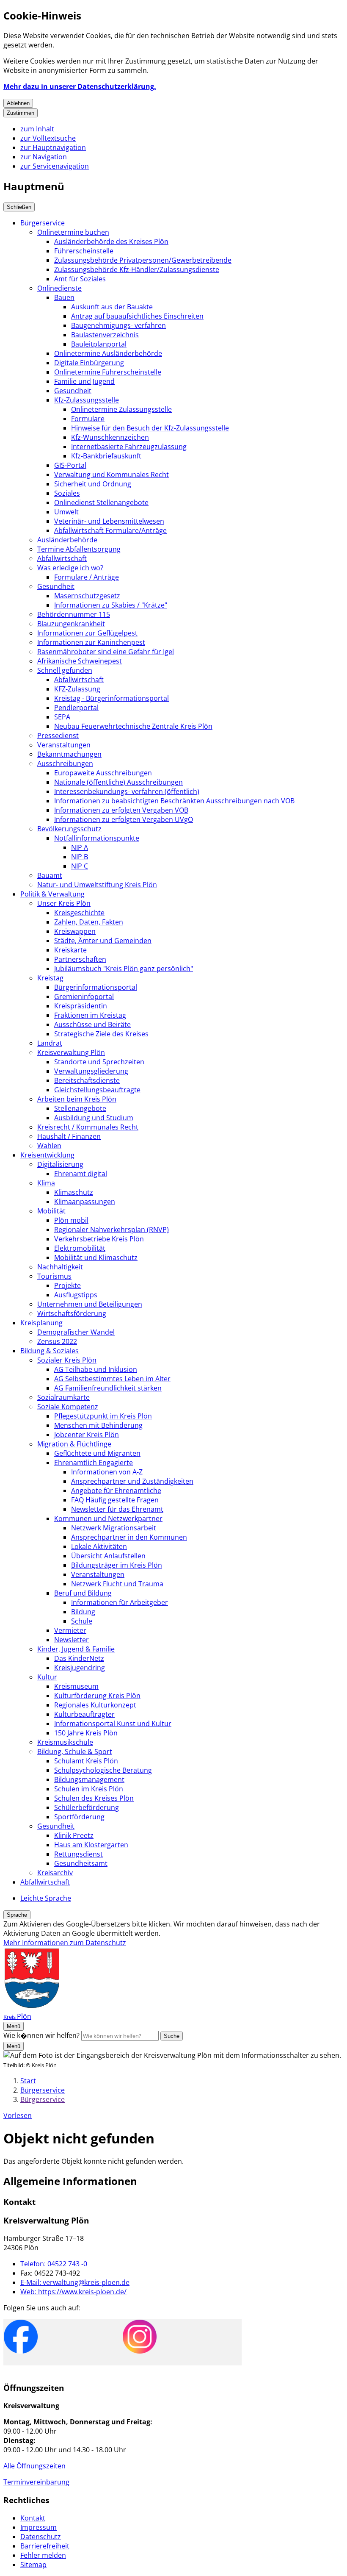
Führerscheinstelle (84, 251)
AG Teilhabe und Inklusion (96, 1369)
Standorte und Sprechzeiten (99, 1062)
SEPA (62, 717)
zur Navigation (44, 157)
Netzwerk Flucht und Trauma (117, 1584)
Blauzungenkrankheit (71, 624)
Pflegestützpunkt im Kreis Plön (103, 1416)
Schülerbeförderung (87, 1807)
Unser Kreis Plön (64, 903)
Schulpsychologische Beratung (103, 1770)
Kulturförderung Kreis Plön (97, 1696)
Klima (46, 1183)
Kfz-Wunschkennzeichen (110, 437)
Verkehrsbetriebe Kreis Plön (99, 1239)
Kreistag (50, 978)
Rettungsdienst (78, 1854)
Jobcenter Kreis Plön (87, 1435)
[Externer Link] (21, 2338)
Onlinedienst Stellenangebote (101, 502)
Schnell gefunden (65, 670)
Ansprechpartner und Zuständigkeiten (132, 1481)
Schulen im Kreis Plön (89, 1789)
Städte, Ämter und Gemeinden (103, 941)
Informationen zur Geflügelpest (87, 633)
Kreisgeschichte (79, 913)
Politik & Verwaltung (52, 894)
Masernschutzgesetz (87, 596)
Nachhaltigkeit (60, 1267)
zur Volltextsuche (48, 138)
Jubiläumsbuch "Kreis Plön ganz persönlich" (124, 969)
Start (28, 2081)
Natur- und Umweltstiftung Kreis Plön (97, 885)
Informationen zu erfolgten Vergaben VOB (121, 810)
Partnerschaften (80, 959)
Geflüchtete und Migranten (97, 1453)
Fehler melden (43, 2555)
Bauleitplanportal (99, 344)
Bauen (64, 297)
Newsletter (72, 1640)
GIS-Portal (70, 465)
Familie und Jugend (84, 381)
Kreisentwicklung (47, 1155)
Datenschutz (41, 2537)
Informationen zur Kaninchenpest (91, 642)
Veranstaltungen (64, 745)
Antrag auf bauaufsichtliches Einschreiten (137, 316)
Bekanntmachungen (69, 754)
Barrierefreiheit (45, 2546)
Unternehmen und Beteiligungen (90, 1304)
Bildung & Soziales (50, 1351)
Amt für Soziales (80, 279)
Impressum (39, 2527)
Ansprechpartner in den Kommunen (129, 1537)
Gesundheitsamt (81, 1863)
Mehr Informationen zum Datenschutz (65, 1943)
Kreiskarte (70, 950)
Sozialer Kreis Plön (67, 1360)
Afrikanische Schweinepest (80, 661)
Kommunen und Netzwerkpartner (108, 1518)
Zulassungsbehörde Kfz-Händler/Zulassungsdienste (137, 269)
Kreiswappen (75, 931)
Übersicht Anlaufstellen (108, 1556)
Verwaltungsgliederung (91, 1071)
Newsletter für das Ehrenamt (117, 1509)
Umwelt (66, 512)
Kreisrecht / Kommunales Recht (88, 1127)
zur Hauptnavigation (53, 147)
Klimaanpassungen (85, 1202)
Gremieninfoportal (84, 997)
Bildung (83, 1612)
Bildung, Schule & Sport (75, 1752)
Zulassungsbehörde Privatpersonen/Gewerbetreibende (143, 260)
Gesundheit (73, 391)
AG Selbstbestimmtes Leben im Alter (112, 1379)
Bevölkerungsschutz (69, 829)
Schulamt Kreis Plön (86, 1761)
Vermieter (70, 1630)
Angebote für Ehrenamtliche (116, 1491)
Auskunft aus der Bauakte (112, 307)
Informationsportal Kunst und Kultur (113, 1724)
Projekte (67, 1285)
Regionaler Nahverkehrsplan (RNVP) (112, 1230)
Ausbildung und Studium (94, 1118)
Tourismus (54, 1276)
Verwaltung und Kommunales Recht (112, 475)
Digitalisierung (60, 1164)
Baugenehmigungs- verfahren (118, 325)
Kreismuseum (76, 1686)
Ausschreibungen (65, 763)
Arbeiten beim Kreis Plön (77, 1099)
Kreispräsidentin (81, 1006)
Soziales (67, 493)
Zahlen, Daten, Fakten (89, 922)
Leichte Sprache (46, 1898)
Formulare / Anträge (87, 577)
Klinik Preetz (74, 1835)
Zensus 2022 (57, 1341)
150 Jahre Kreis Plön (86, 1733)
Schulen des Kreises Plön (94, 1798)
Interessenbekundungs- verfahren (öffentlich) (127, 791)
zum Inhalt (37, 129)
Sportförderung (79, 1817)
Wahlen (49, 1146)
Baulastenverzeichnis (105, 335)
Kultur (47, 1677)
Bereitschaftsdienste (87, 1080)
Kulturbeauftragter (84, 1714)
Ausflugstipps (76, 1295)
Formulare (88, 419)
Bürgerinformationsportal (96, 987)
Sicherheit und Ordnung (93, 484)
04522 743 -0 (54, 2264)
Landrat (50, 1043)
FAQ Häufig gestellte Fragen (115, 1500)
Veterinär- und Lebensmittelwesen (109, 521)
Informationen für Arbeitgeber (120, 1602)
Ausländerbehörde (67, 540)
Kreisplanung (41, 1323)
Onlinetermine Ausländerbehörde (108, 353)
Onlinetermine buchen (73, 232)
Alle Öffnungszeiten (34, 2466)
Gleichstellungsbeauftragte (97, 1090)
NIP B (80, 857)
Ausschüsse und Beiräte (92, 1024)
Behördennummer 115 (74, 614)
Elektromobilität (80, 1248)
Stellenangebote (80, 1108)
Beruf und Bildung (83, 1593)
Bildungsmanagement (89, 1779)
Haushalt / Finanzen (69, 1136)
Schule (82, 1621)
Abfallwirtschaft (62, 558)
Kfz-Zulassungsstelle (87, 400)
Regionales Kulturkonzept (95, 1705)
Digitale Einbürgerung (89, 363)
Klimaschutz (74, 1192)
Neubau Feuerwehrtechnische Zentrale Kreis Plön (133, 726)
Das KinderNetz (79, 1658)
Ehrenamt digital (81, 1174)
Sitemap (33, 2565)
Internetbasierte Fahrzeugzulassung (129, 447)
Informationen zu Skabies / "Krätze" (111, 605)
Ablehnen (18, 103)
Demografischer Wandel (76, 1332)
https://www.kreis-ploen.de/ (73, 2292)
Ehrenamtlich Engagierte (94, 1463)
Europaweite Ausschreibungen (103, 773)
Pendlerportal (76, 708)
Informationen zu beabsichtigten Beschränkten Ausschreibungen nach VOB (174, 801)
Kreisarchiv (55, 1873)
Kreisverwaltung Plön (71, 1052)
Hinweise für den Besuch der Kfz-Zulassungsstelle (150, 428)
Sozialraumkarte (63, 1397)
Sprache (17, 1915)
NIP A (80, 847)
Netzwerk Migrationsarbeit (114, 1528)
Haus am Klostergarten (91, 1845)
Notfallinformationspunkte (97, 838)
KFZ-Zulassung (77, 689)
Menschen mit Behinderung (98, 1425)
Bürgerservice (43, 223)
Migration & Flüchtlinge (74, 1444)
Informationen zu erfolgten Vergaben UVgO (124, 819)
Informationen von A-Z (107, 1472)
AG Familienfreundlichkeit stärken (108, 1388)
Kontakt (33, 2518)
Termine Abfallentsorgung (79, 549)
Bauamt (50, 875)
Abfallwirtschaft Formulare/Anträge (110, 530)
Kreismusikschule (65, 1742)
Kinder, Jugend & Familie (76, 1649)
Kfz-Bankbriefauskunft (106, 456)
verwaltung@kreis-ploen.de (75, 2282)
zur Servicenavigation (55, 166)
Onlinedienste (59, 288)
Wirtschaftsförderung (72, 1313)
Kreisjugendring (80, 1668)
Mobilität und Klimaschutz (96, 1257)
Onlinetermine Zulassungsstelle (121, 409)
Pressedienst (58, 736)
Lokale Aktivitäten (99, 1546)
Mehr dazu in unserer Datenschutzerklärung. (80, 86)
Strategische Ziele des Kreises (101, 1034)
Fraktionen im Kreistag (90, 1015)
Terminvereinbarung (36, 2482)
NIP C (80, 866)
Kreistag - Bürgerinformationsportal (112, 698)
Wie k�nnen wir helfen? (41, 2035)
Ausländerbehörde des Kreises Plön (111, 241)
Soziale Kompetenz (68, 1407)
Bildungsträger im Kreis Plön (117, 1565)
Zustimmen (21, 113)
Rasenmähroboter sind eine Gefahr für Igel (106, 652)
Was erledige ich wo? (70, 568)
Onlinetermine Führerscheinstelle (108, 372)
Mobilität (51, 1211)
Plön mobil (71, 1220)
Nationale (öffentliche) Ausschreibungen (118, 782)
